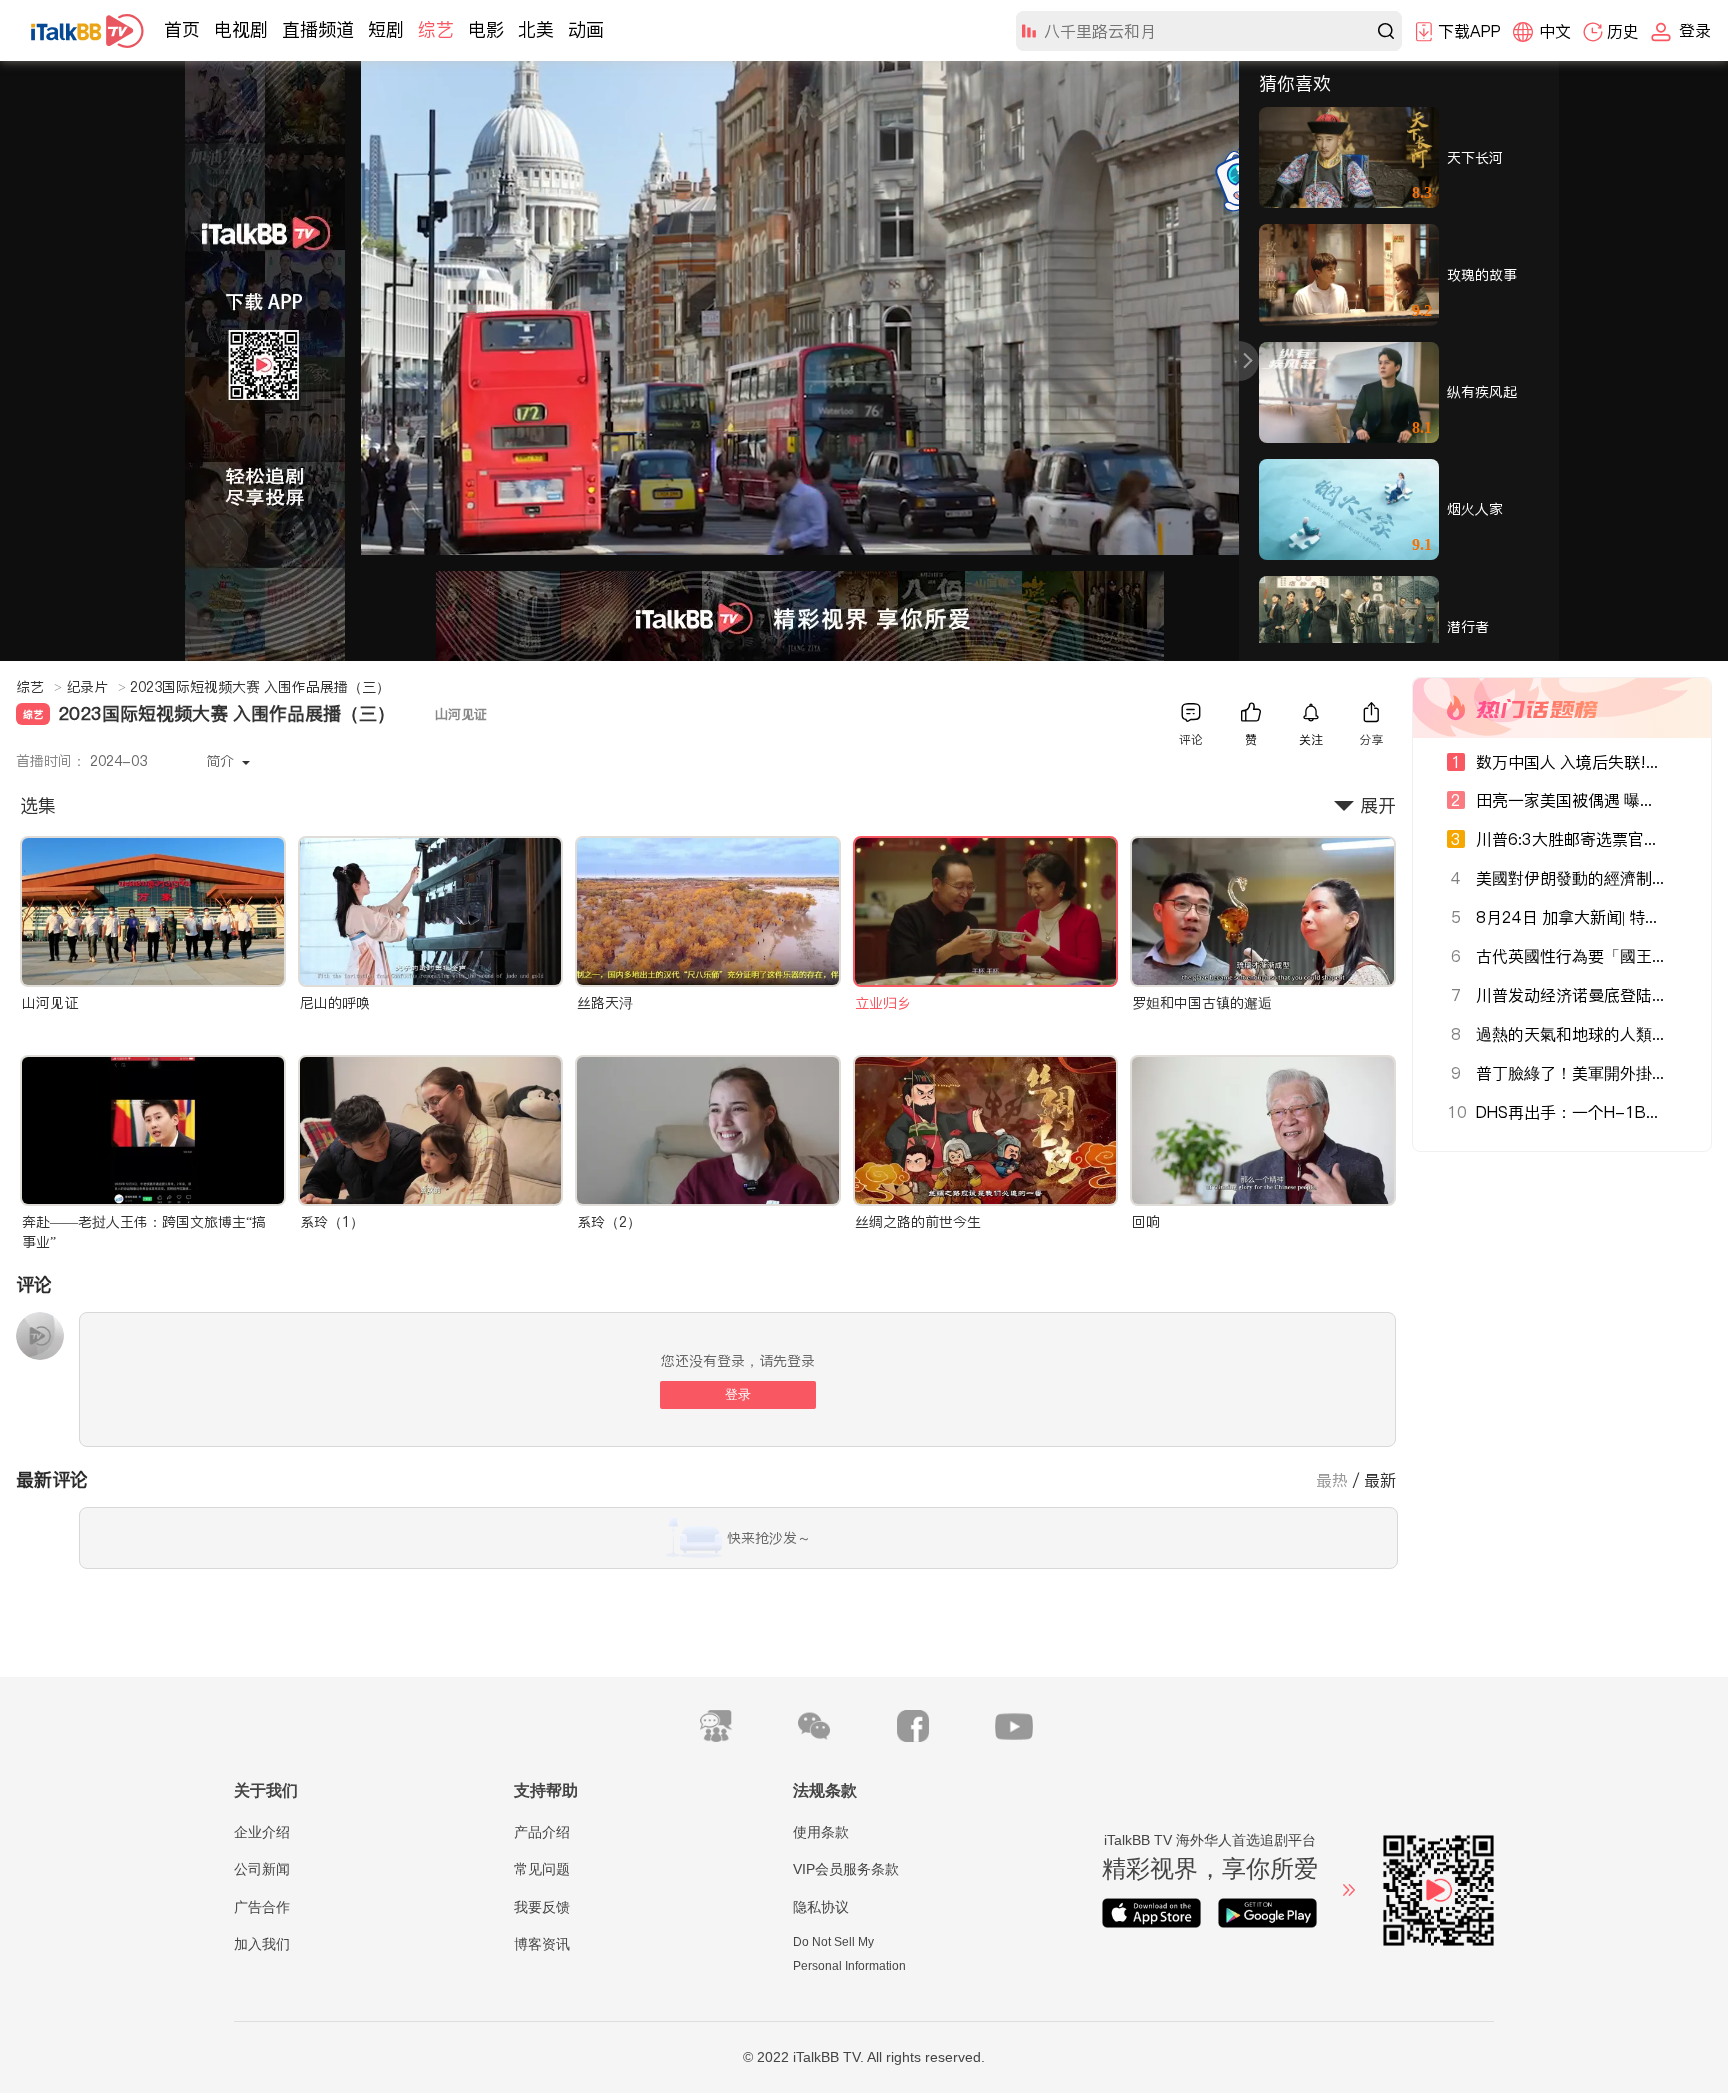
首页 (182, 29)
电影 (486, 29)
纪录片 (96, 687)
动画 (586, 29)
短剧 (386, 29)
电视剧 (241, 29)
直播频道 (318, 29)
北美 (536, 29)
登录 (738, 1394)
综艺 (436, 29)
